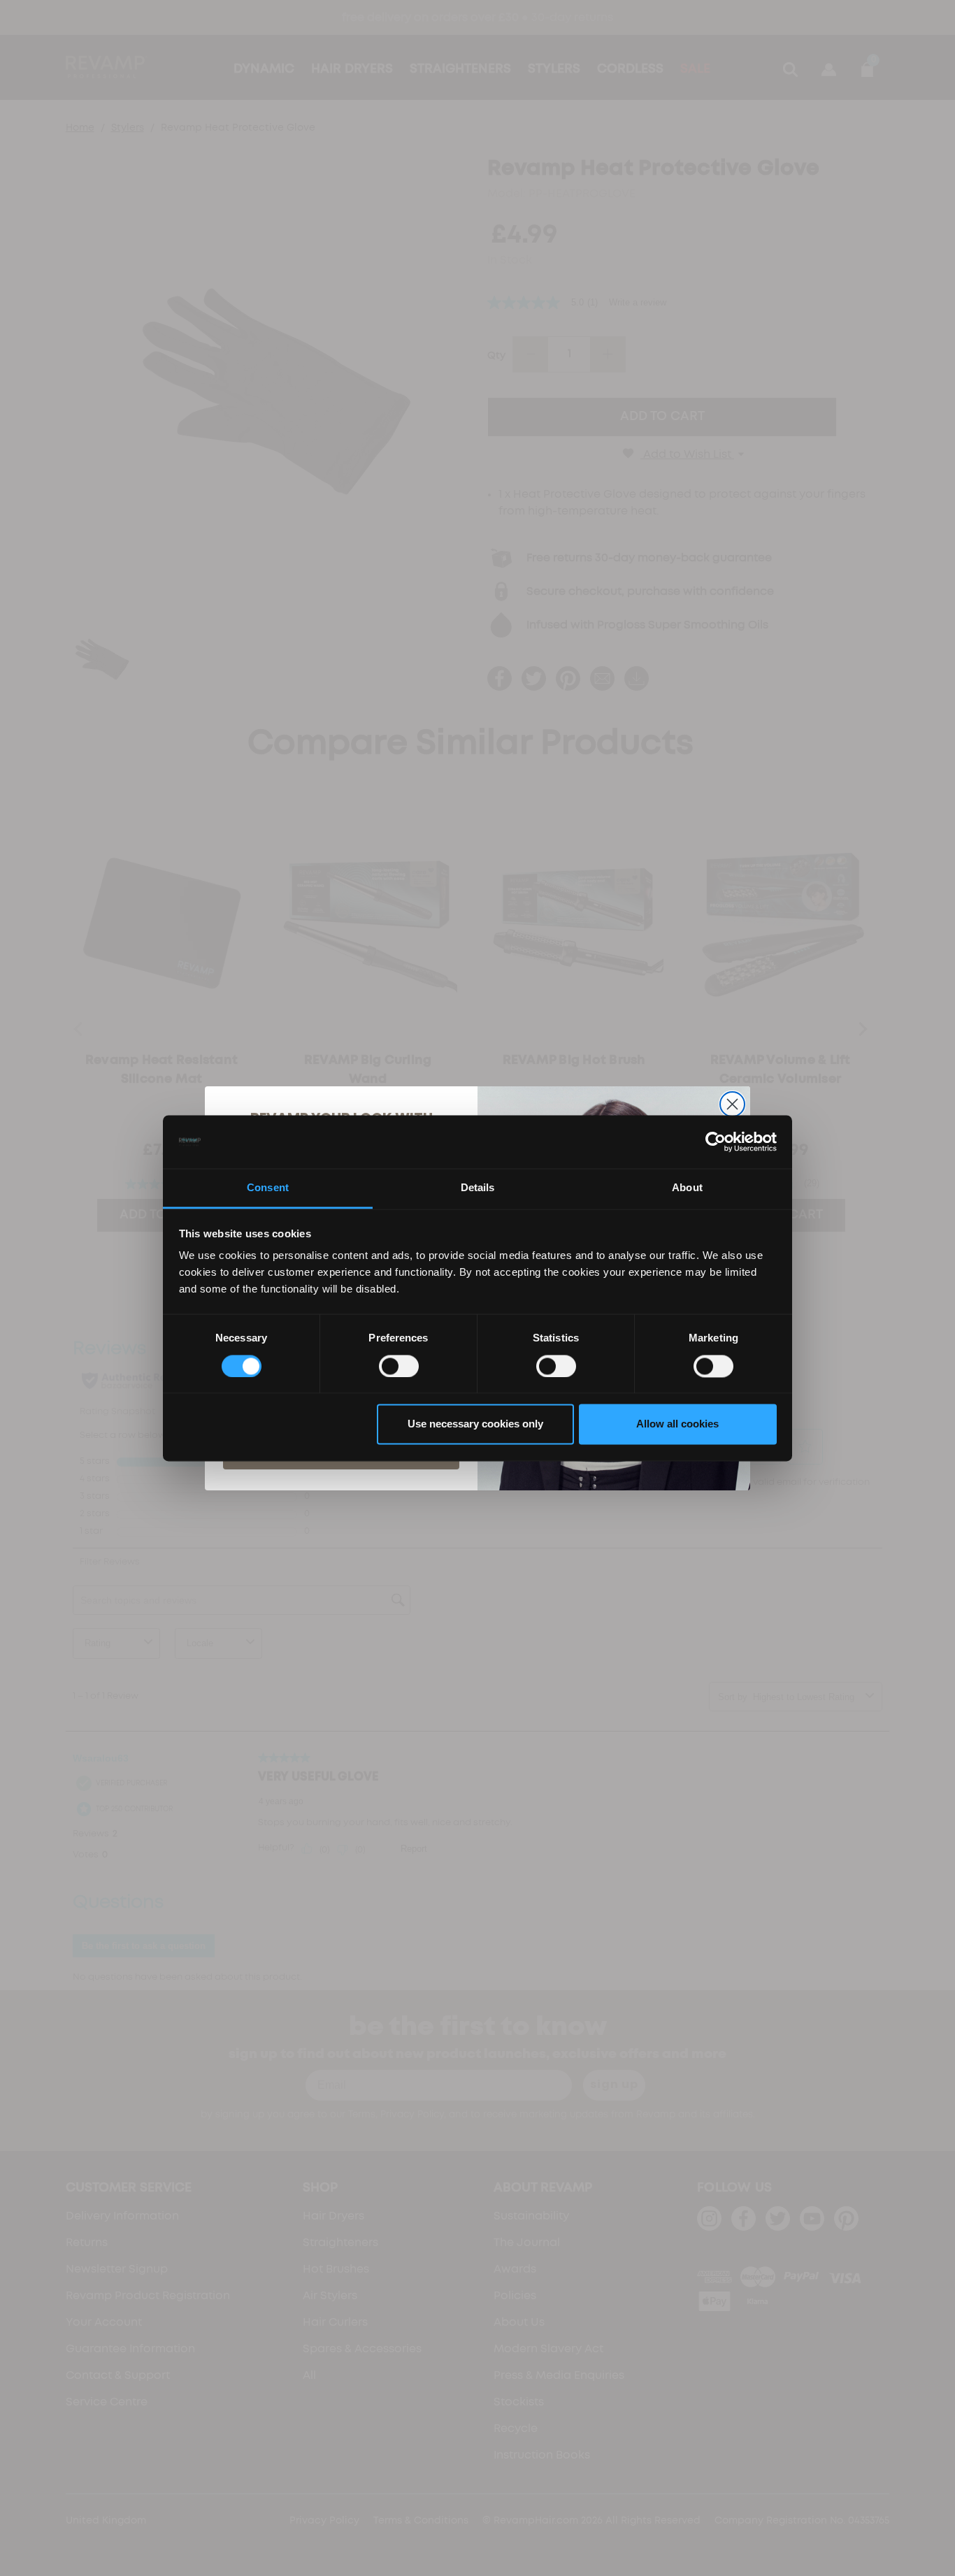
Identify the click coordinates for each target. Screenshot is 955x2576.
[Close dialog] (732, 1104)
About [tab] (687, 1188)
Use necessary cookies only (475, 1424)
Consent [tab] (268, 1188)
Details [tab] (478, 1188)
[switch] (399, 1366)
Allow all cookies (677, 1424)
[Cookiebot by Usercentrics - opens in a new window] (716, 1142)
